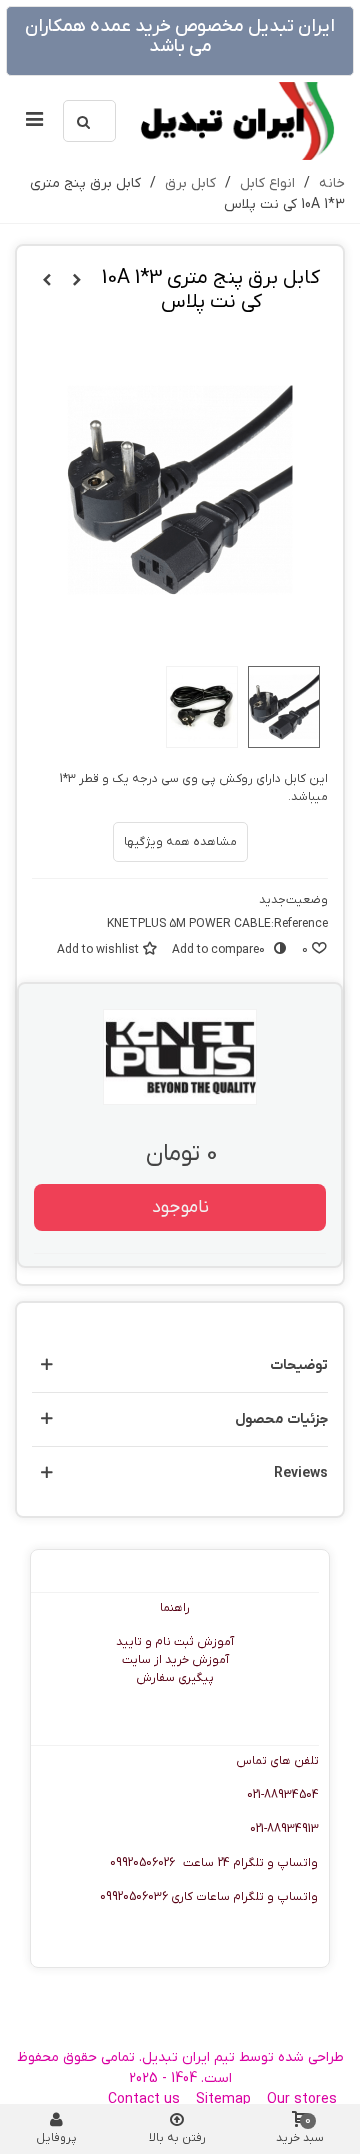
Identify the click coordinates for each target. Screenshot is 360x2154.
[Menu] (34, 121)
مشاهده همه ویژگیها (180, 842)
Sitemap (223, 2099)
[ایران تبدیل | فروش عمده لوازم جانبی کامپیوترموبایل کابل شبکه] (235, 121)
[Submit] (84, 121)
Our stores (302, 2099)
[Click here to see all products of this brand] (180, 1057)
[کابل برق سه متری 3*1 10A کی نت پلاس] (77, 281)
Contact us (144, 2099)
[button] (180, 1365)
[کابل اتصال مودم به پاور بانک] (47, 281)
